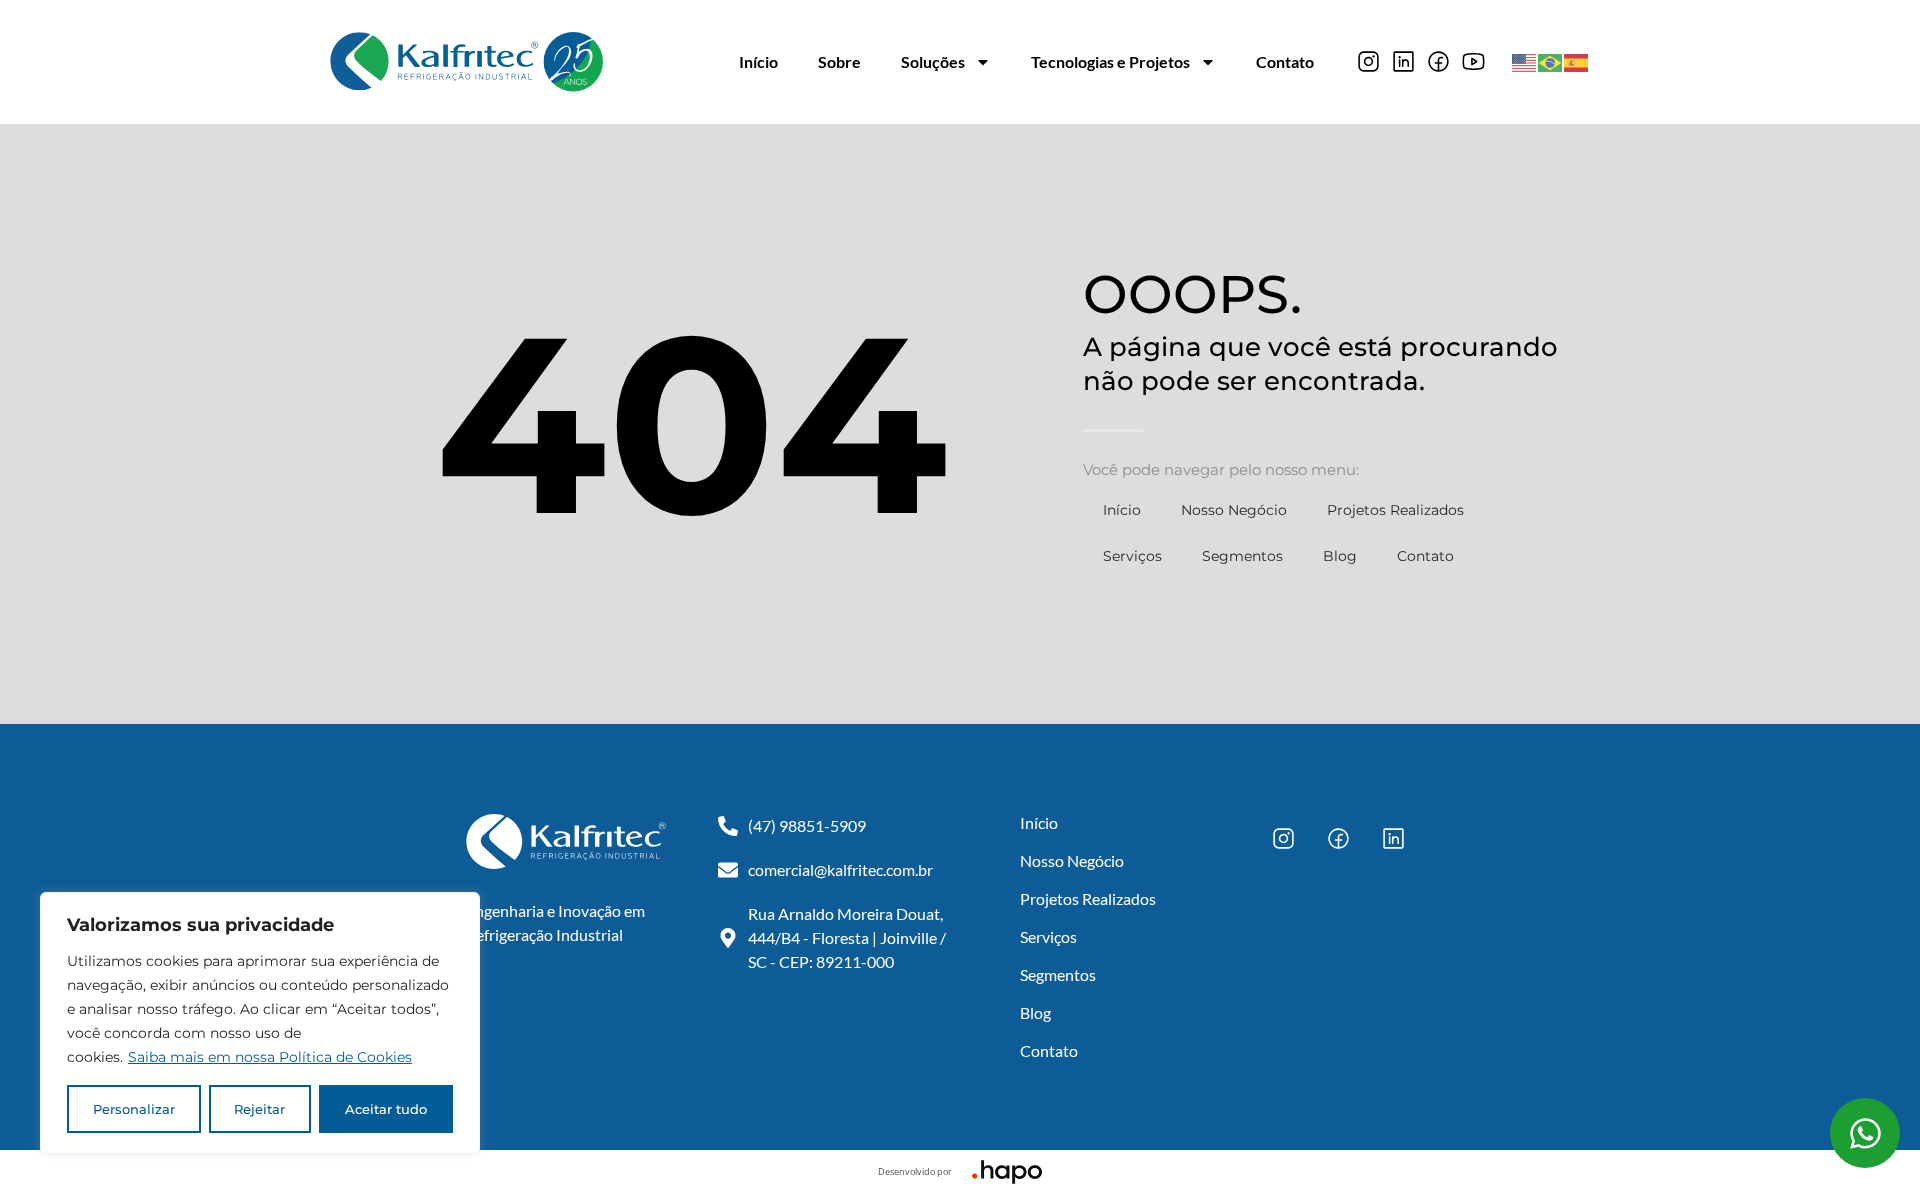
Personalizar (134, 1109)
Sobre (839, 61)
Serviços (1132, 556)
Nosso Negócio (1234, 510)
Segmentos (1242, 556)
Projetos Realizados (1395, 510)
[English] (1525, 61)
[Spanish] (1577, 61)
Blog (1340, 556)
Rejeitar (259, 1109)
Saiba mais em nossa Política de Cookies (270, 1057)
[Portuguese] (1551, 61)
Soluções (933, 61)
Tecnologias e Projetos (1110, 61)
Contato (1285, 61)
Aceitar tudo (386, 1109)
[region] (260, 1023)
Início (758, 61)
